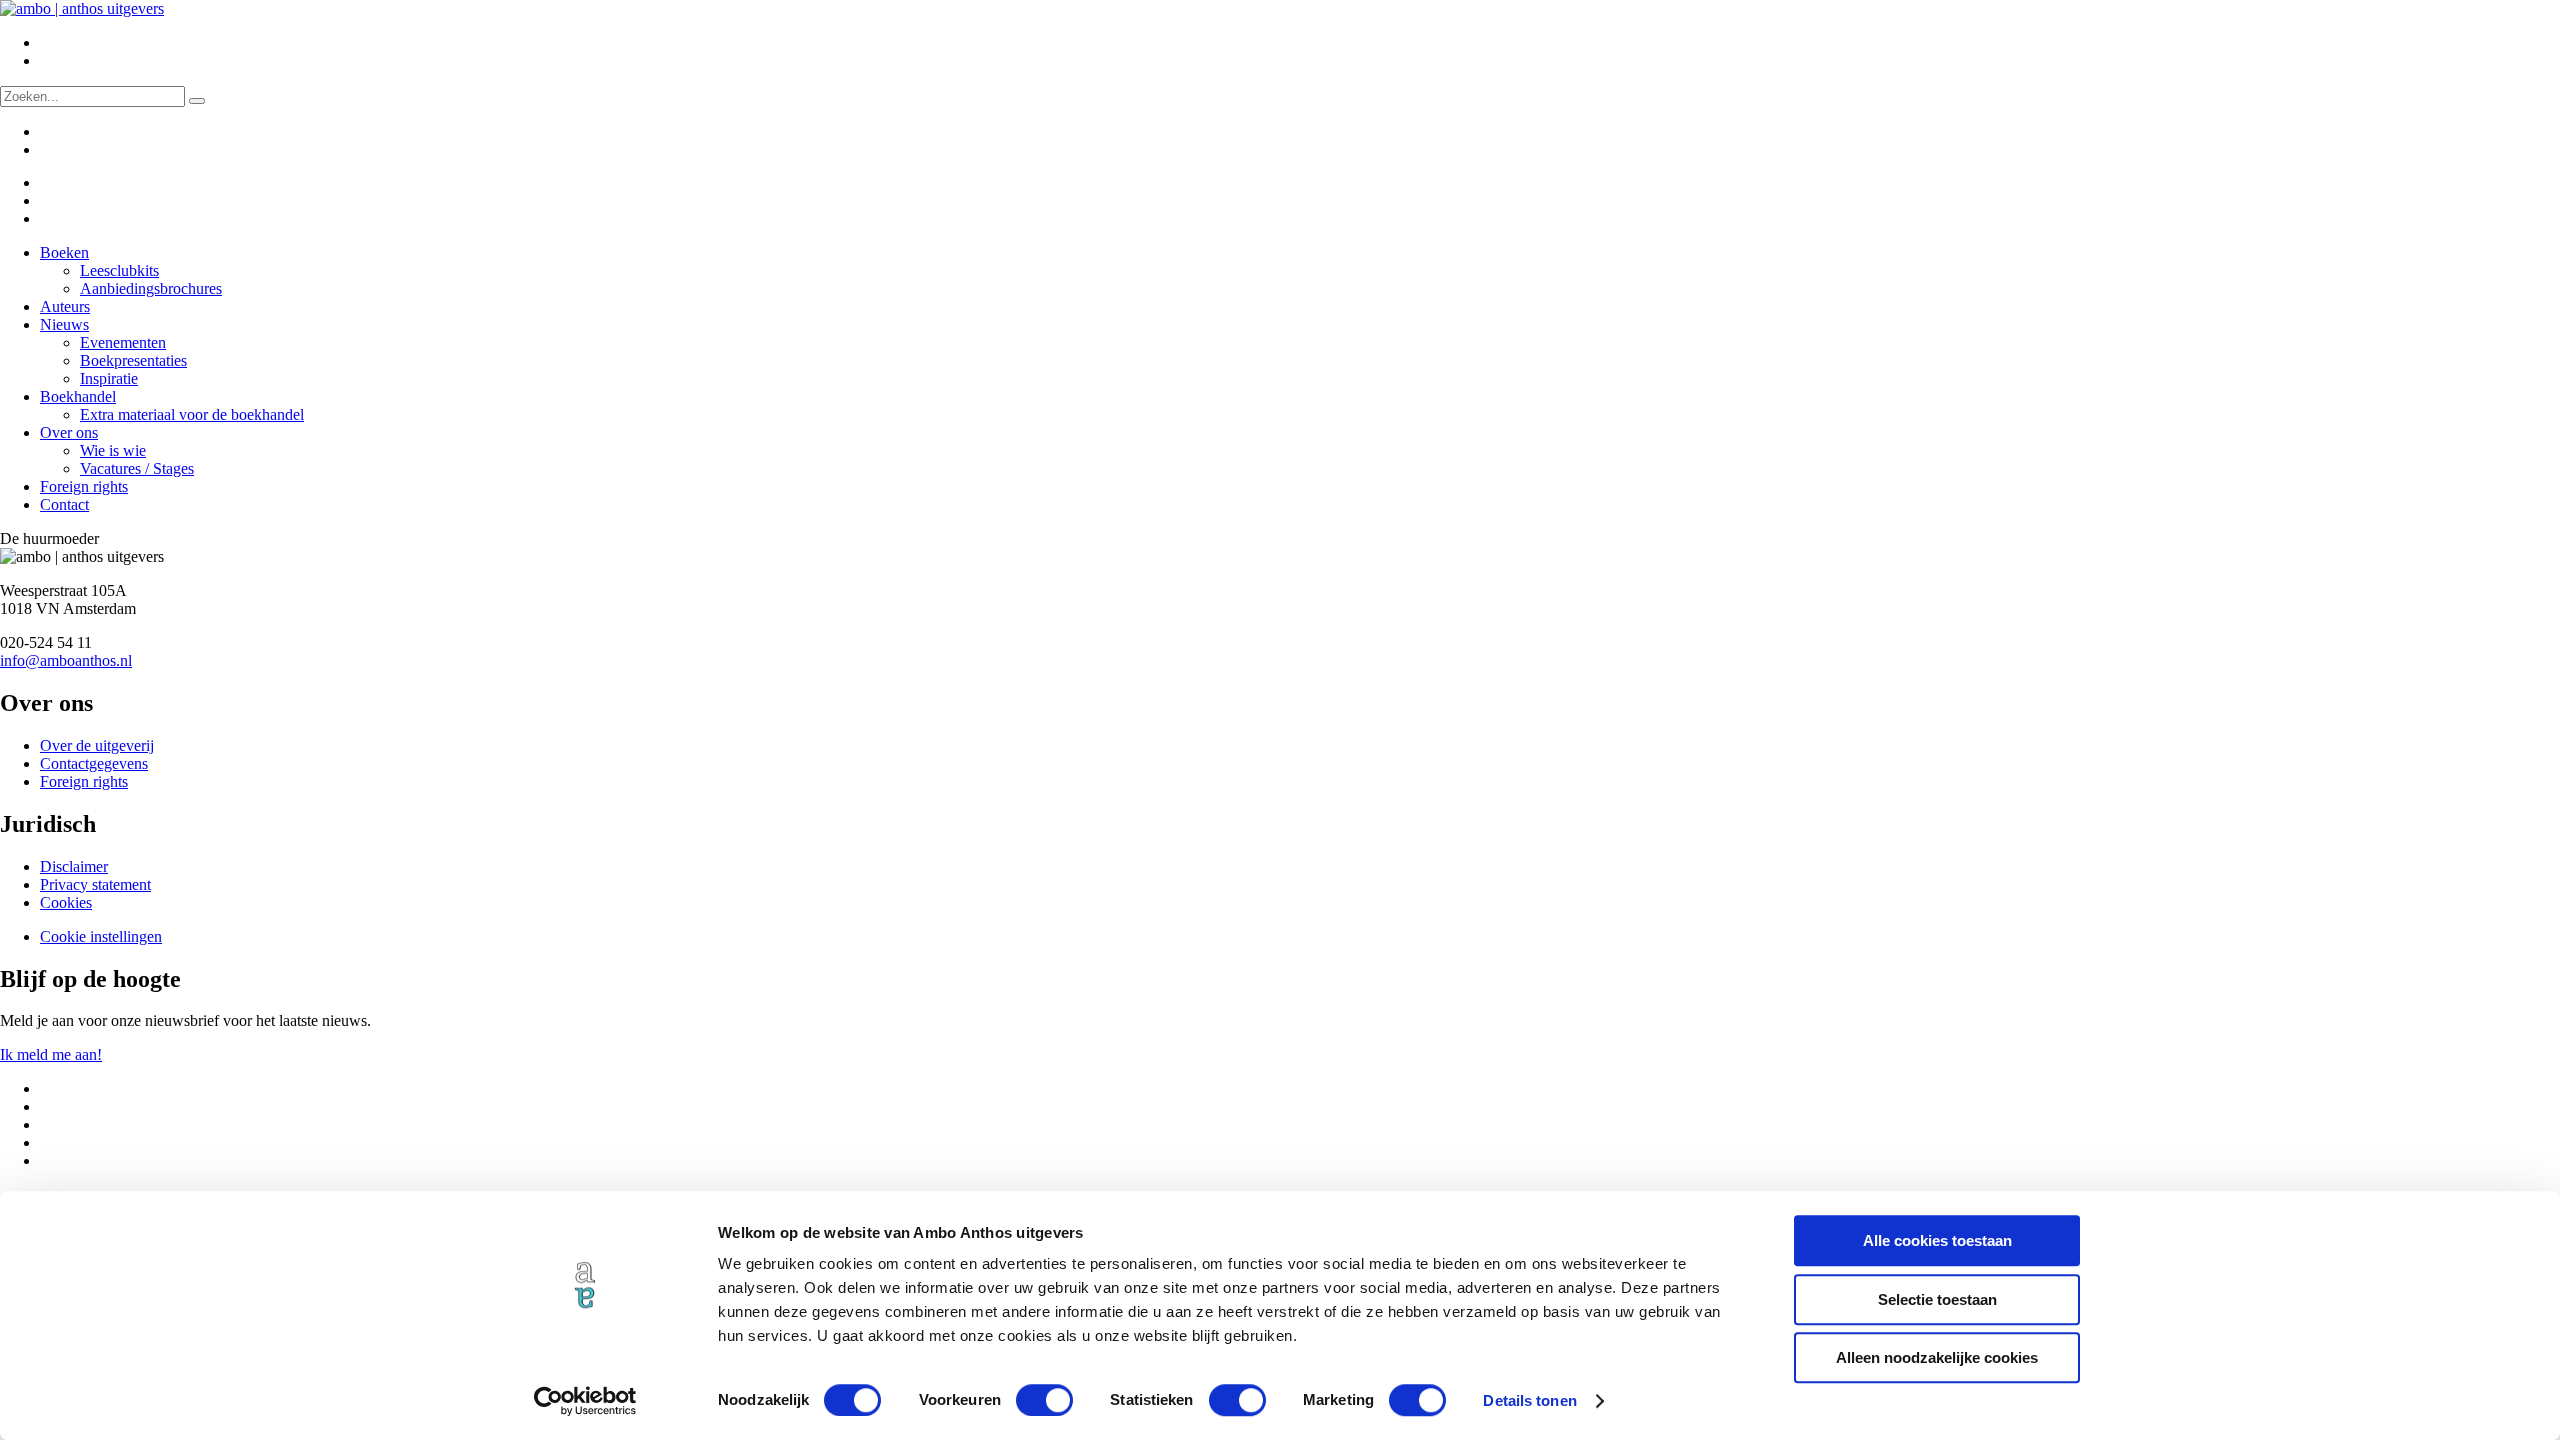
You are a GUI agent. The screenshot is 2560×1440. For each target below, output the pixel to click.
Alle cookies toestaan (1937, 1240)
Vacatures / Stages (137, 468)
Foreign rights (84, 486)
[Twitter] (53, 182)
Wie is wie (113, 450)
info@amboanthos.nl (66, 660)
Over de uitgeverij (97, 745)
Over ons (69, 432)
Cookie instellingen (101, 936)
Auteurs (65, 306)
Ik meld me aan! (51, 1054)
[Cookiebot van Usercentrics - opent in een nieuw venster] (585, 1401)
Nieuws (64, 324)
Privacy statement (95, 884)
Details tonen (1529, 1400)
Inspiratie (109, 378)
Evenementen (123, 342)
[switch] (1044, 1400)
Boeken (64, 252)
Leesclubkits (119, 270)
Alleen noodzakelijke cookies (1937, 1357)
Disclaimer (74, 866)
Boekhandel (78, 396)
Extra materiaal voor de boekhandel (192, 414)
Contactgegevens (94, 763)
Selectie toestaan (1937, 1299)
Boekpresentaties (133, 360)
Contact (64, 504)
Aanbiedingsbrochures (151, 288)
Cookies (66, 902)
